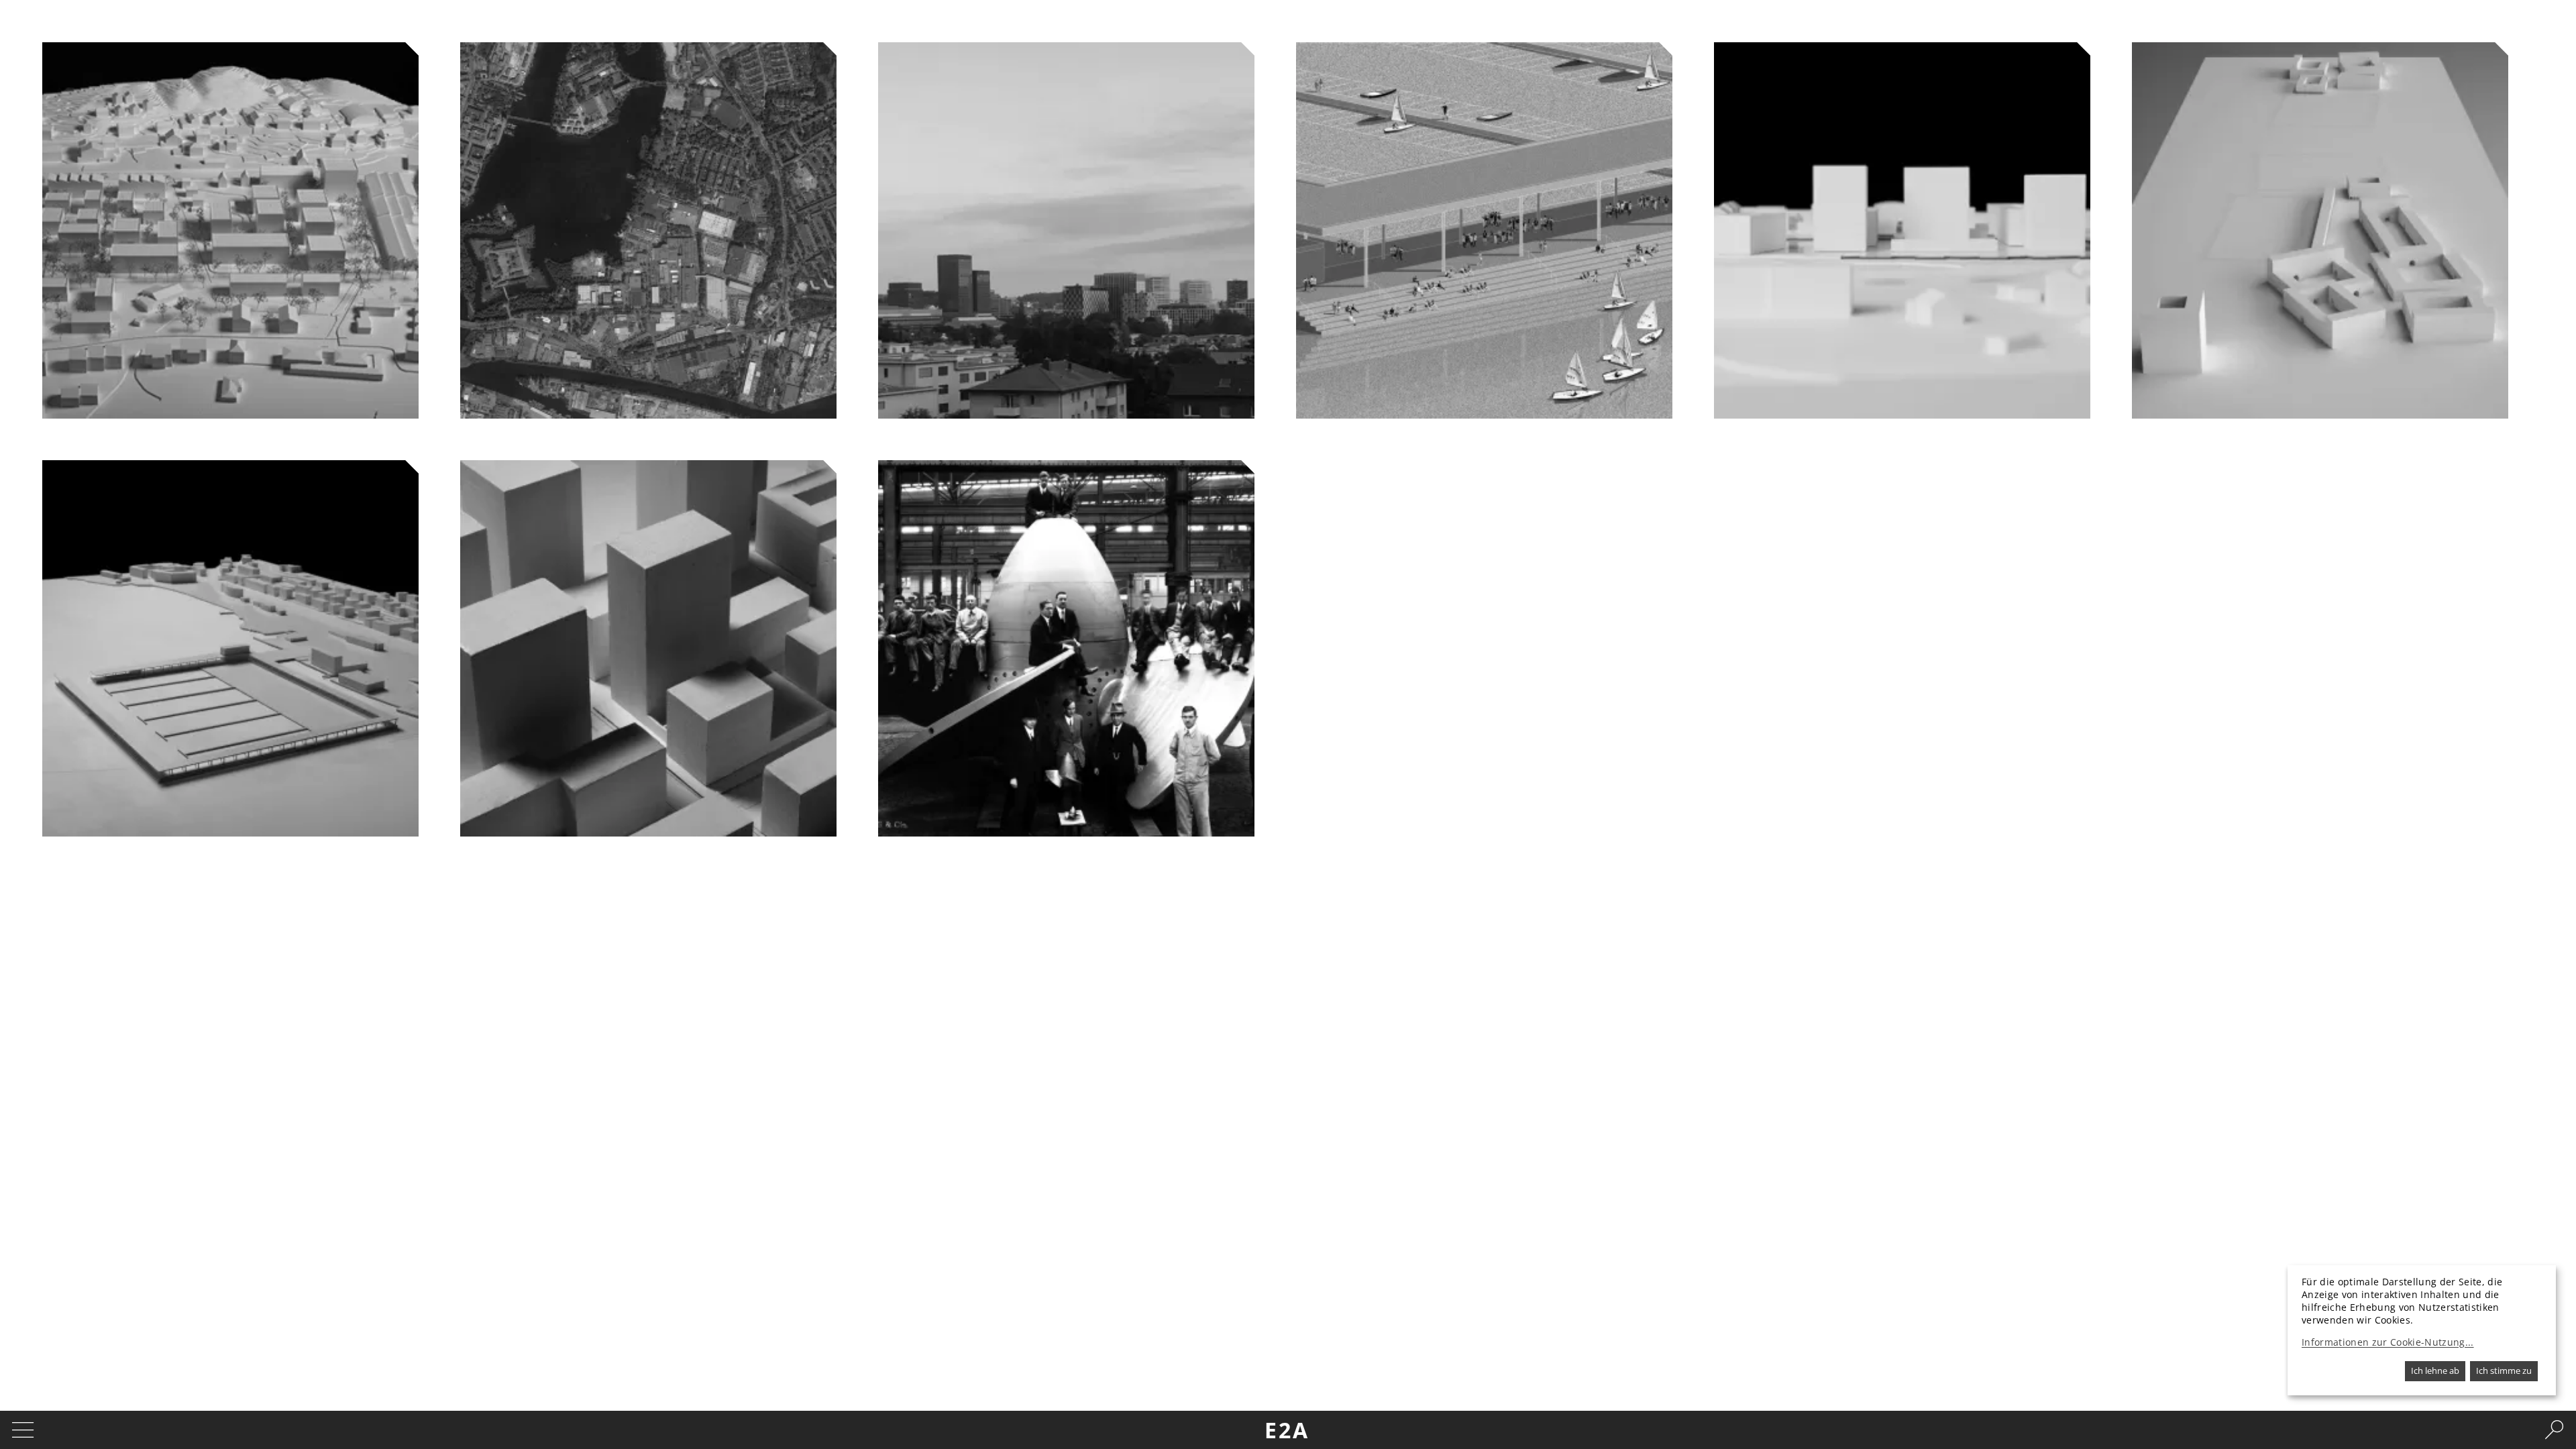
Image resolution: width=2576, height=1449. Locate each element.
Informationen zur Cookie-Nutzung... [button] (2388, 1342)
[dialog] (2422, 1330)
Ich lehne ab (2435, 1371)
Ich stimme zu (2504, 1371)
